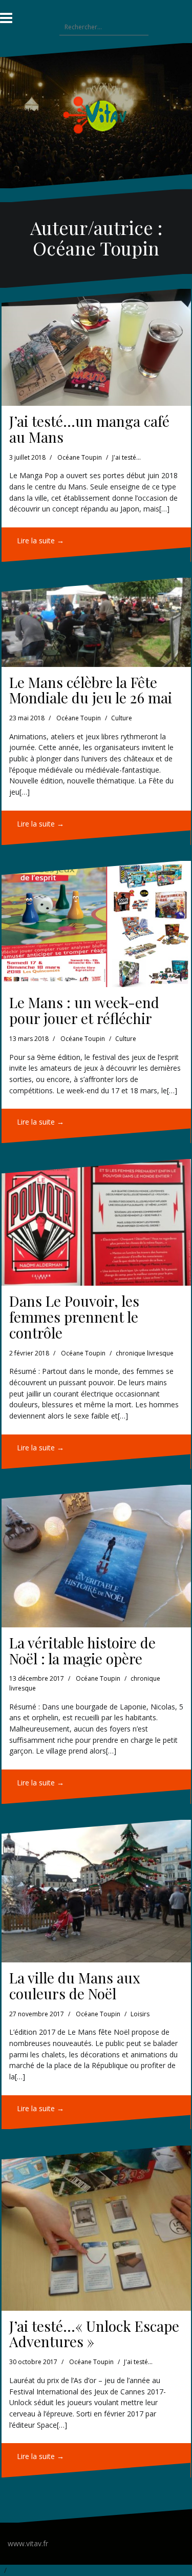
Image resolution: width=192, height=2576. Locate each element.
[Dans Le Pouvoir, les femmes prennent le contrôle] (96, 1222)
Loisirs (140, 2014)
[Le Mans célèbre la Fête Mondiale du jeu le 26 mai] (96, 622)
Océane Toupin (80, 457)
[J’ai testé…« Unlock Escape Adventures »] (96, 2228)
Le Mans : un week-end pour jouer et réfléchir (84, 1010)
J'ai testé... (126, 457)
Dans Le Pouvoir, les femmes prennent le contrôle (74, 1317)
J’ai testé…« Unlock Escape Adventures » (94, 2334)
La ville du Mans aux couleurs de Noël (75, 1985)
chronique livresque (145, 1353)
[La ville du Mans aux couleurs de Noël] (96, 1891)
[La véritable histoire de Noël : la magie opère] (96, 1556)
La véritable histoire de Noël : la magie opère (82, 1650)
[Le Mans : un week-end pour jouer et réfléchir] (96, 924)
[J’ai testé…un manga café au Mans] (96, 347)
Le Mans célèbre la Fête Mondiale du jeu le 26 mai (91, 690)
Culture (122, 718)
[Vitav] (96, 115)
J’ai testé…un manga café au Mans (89, 429)
